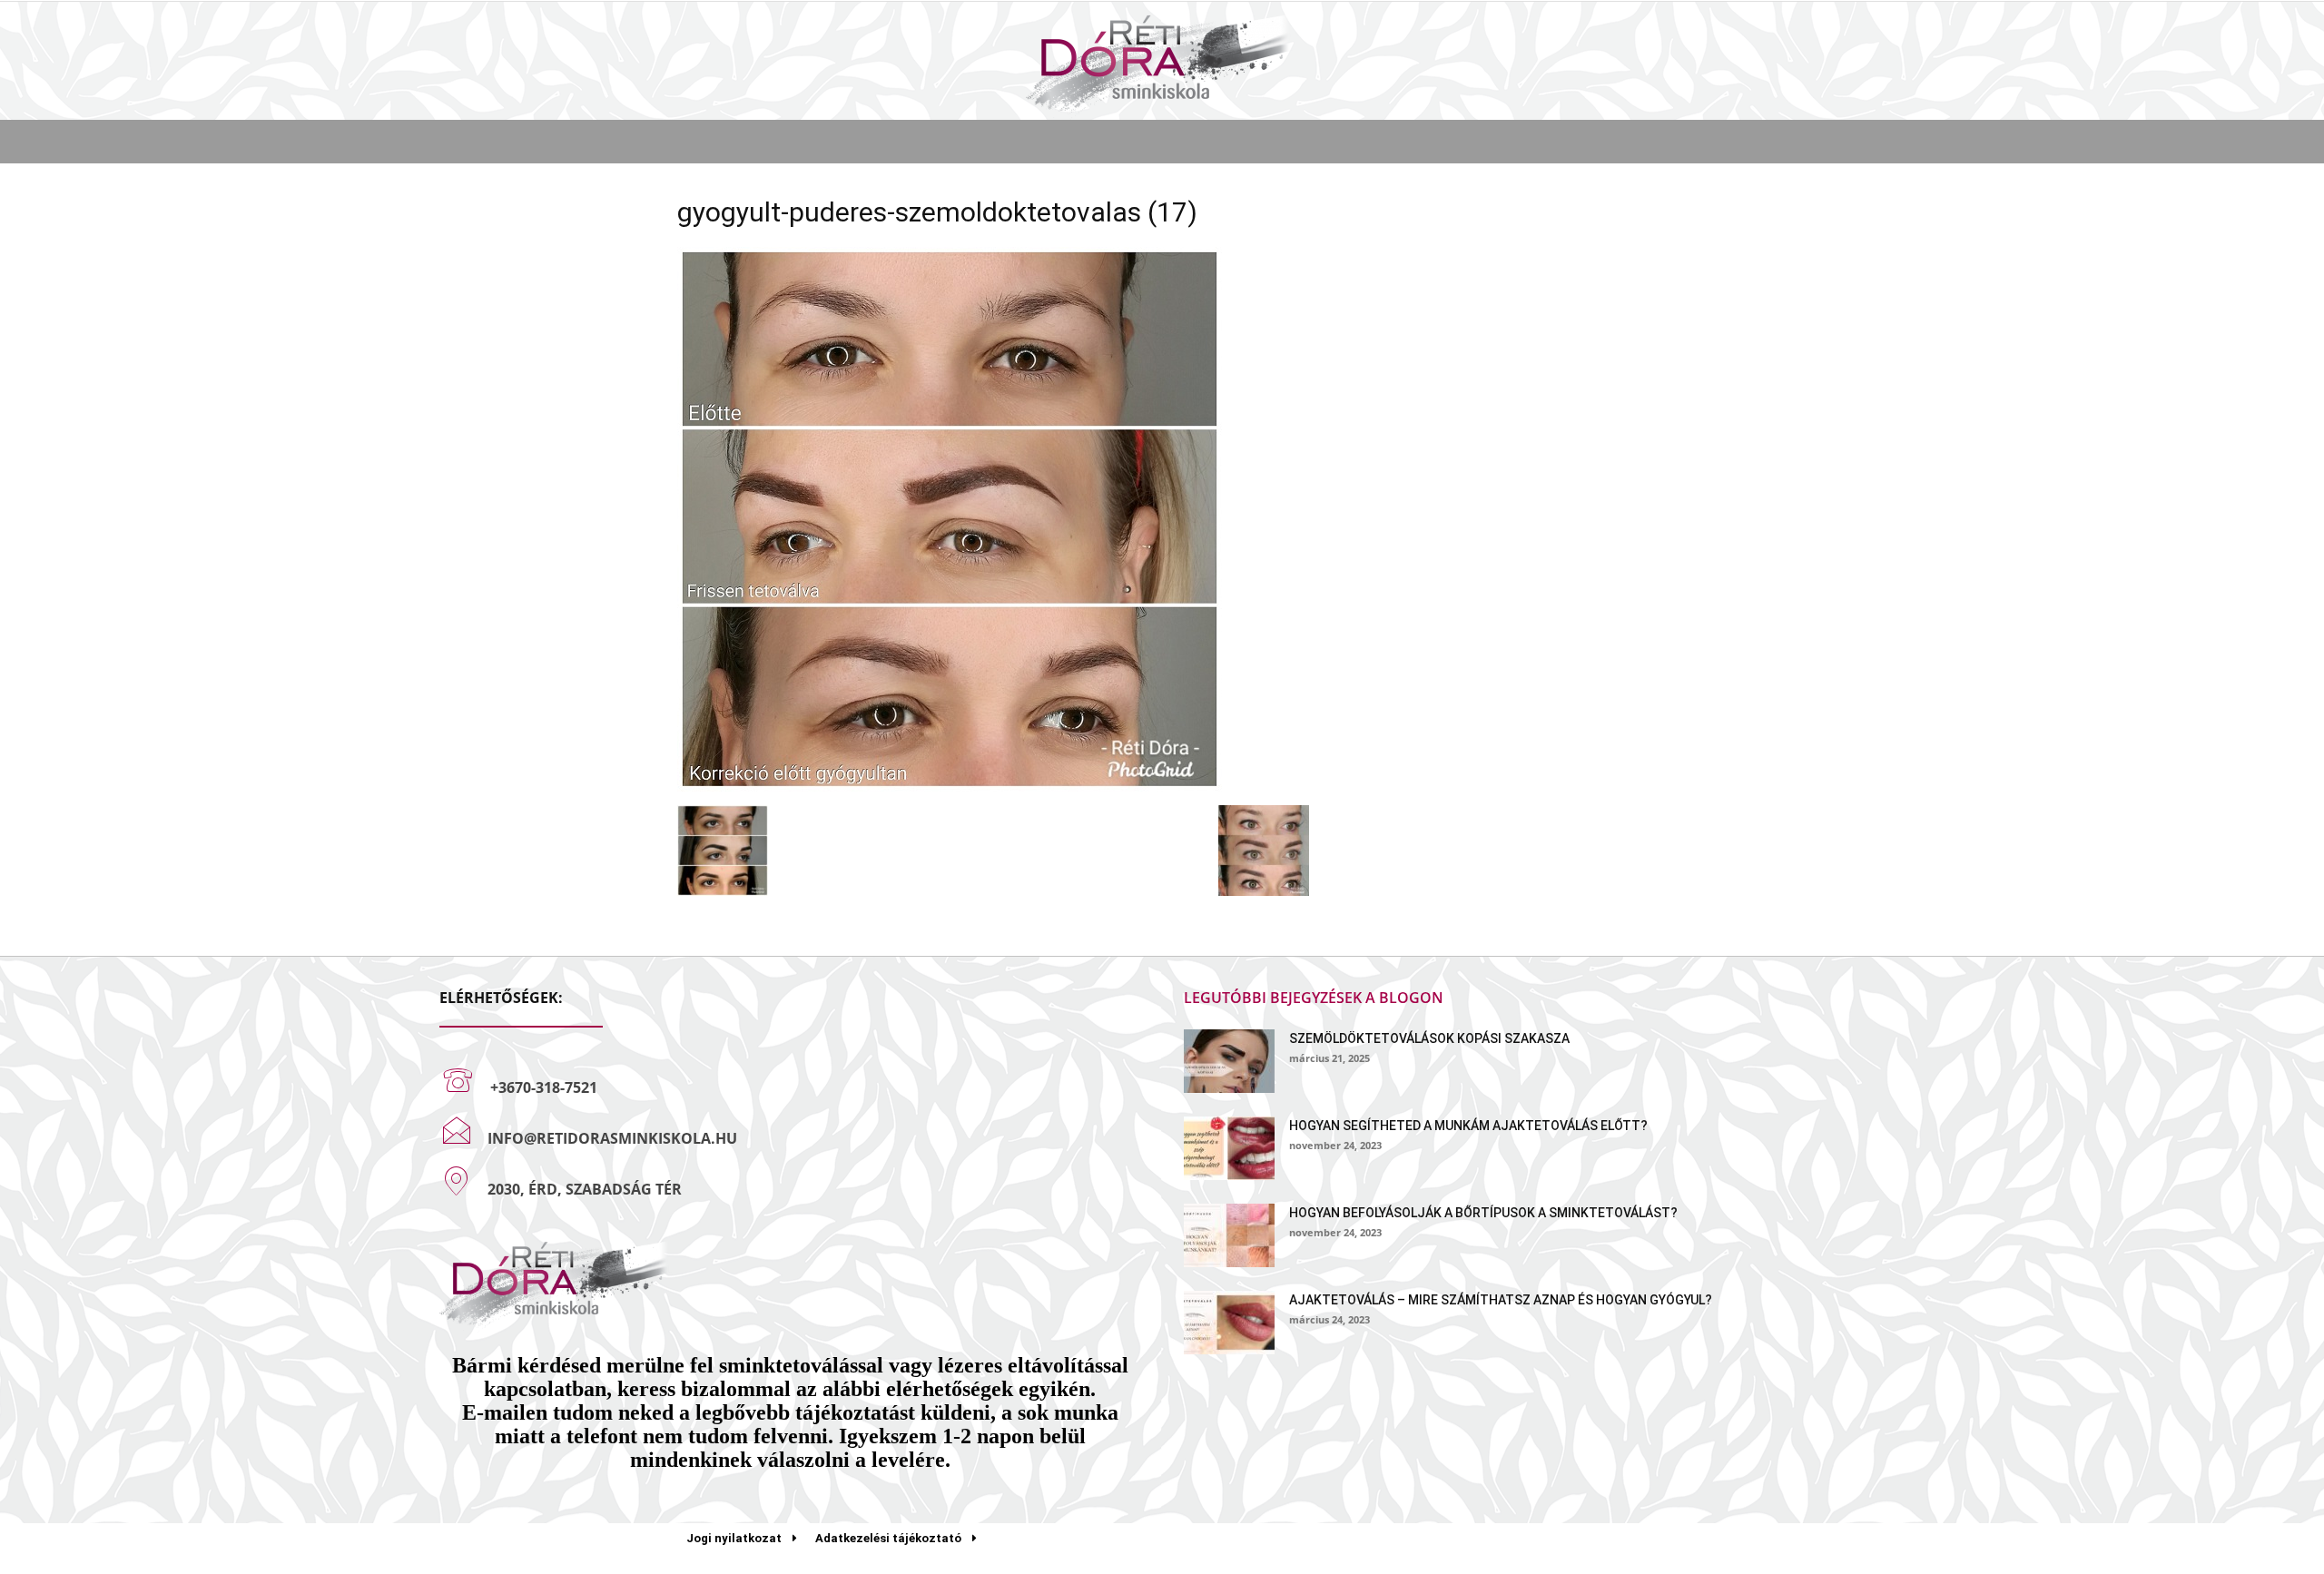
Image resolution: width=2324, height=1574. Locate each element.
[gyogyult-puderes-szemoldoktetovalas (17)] (950, 787)
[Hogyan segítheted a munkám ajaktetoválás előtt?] (1229, 1148)
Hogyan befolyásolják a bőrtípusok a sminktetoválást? (1483, 1213)
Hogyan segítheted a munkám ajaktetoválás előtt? (1468, 1126)
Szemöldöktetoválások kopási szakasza (1429, 1038)
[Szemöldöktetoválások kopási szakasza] (1229, 1061)
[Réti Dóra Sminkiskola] (1162, 62)
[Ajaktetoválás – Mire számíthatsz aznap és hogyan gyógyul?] (1229, 1323)
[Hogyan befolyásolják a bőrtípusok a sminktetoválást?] (1229, 1235)
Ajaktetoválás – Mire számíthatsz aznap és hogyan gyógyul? (1501, 1300)
